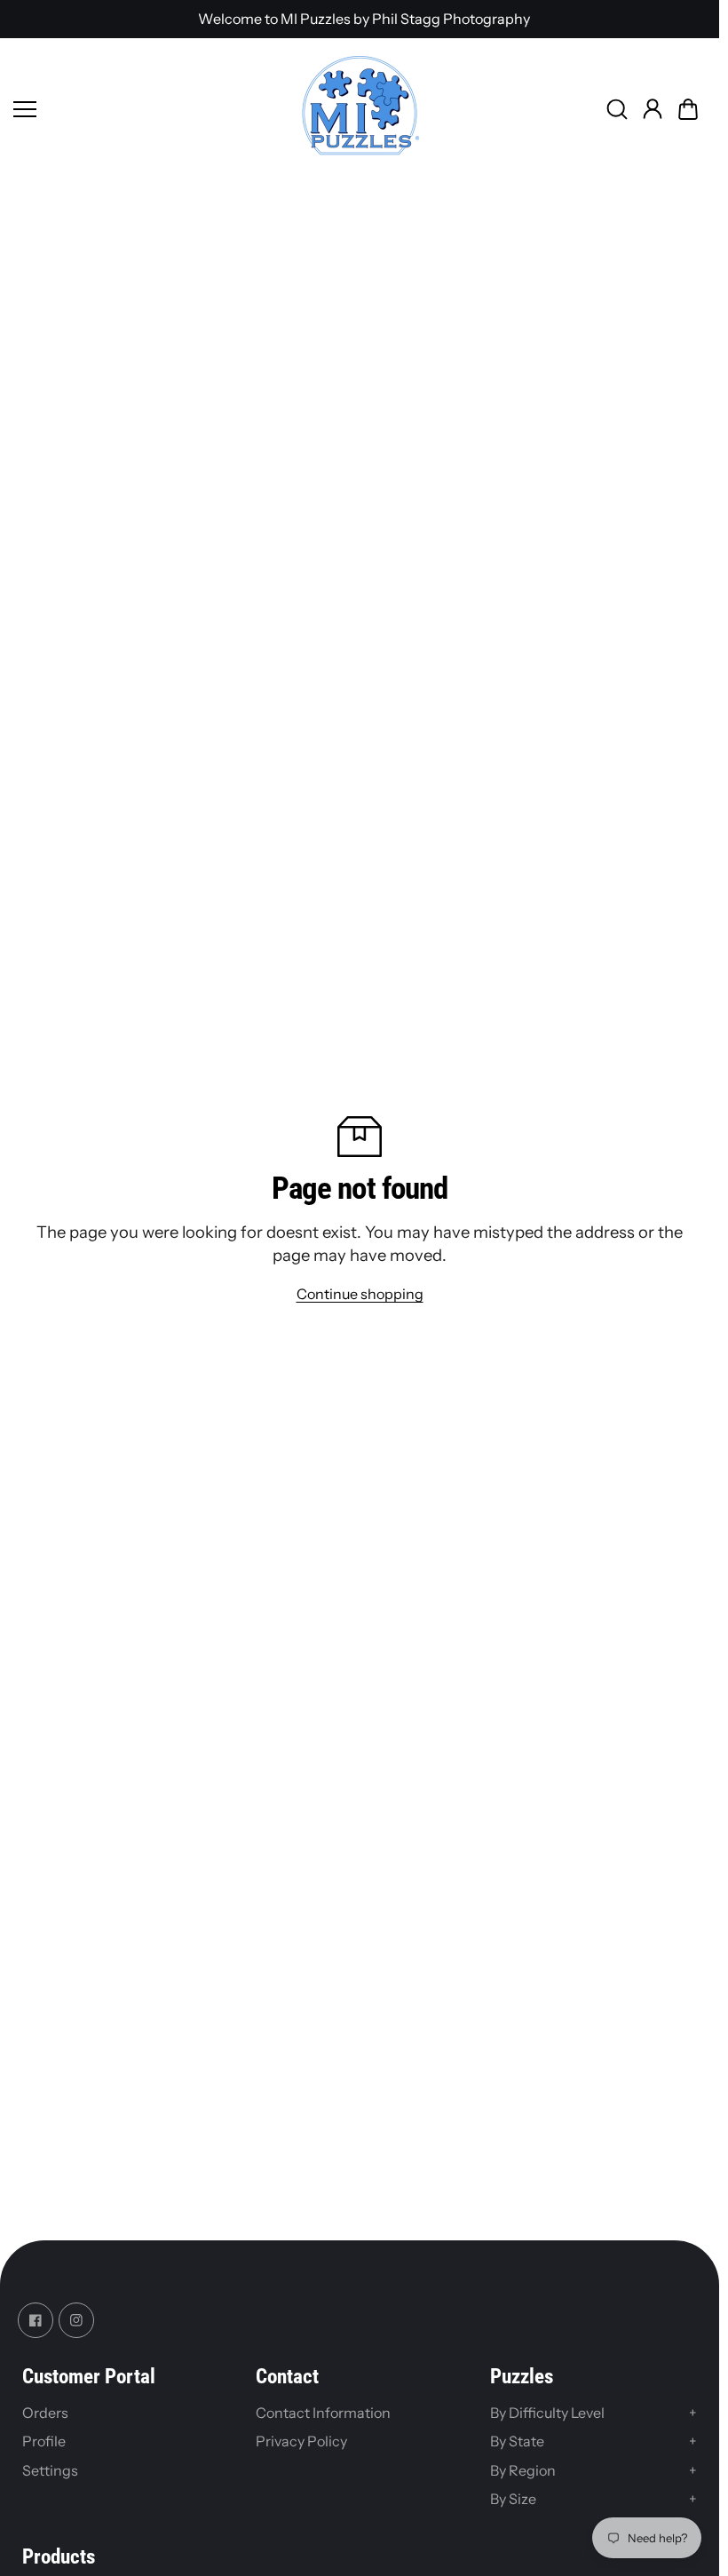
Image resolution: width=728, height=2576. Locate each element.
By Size (593, 2500)
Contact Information (323, 2413)
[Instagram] (76, 2320)
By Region (593, 2470)
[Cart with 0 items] (688, 109)
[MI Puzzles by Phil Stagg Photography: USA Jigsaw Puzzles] (360, 109)
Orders (45, 2413)
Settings (50, 2470)
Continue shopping (360, 1294)
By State (593, 2441)
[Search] (617, 109)
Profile (44, 2441)
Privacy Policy (301, 2441)
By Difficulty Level (593, 2413)
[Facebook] (36, 2320)
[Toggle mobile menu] (151, 109)
